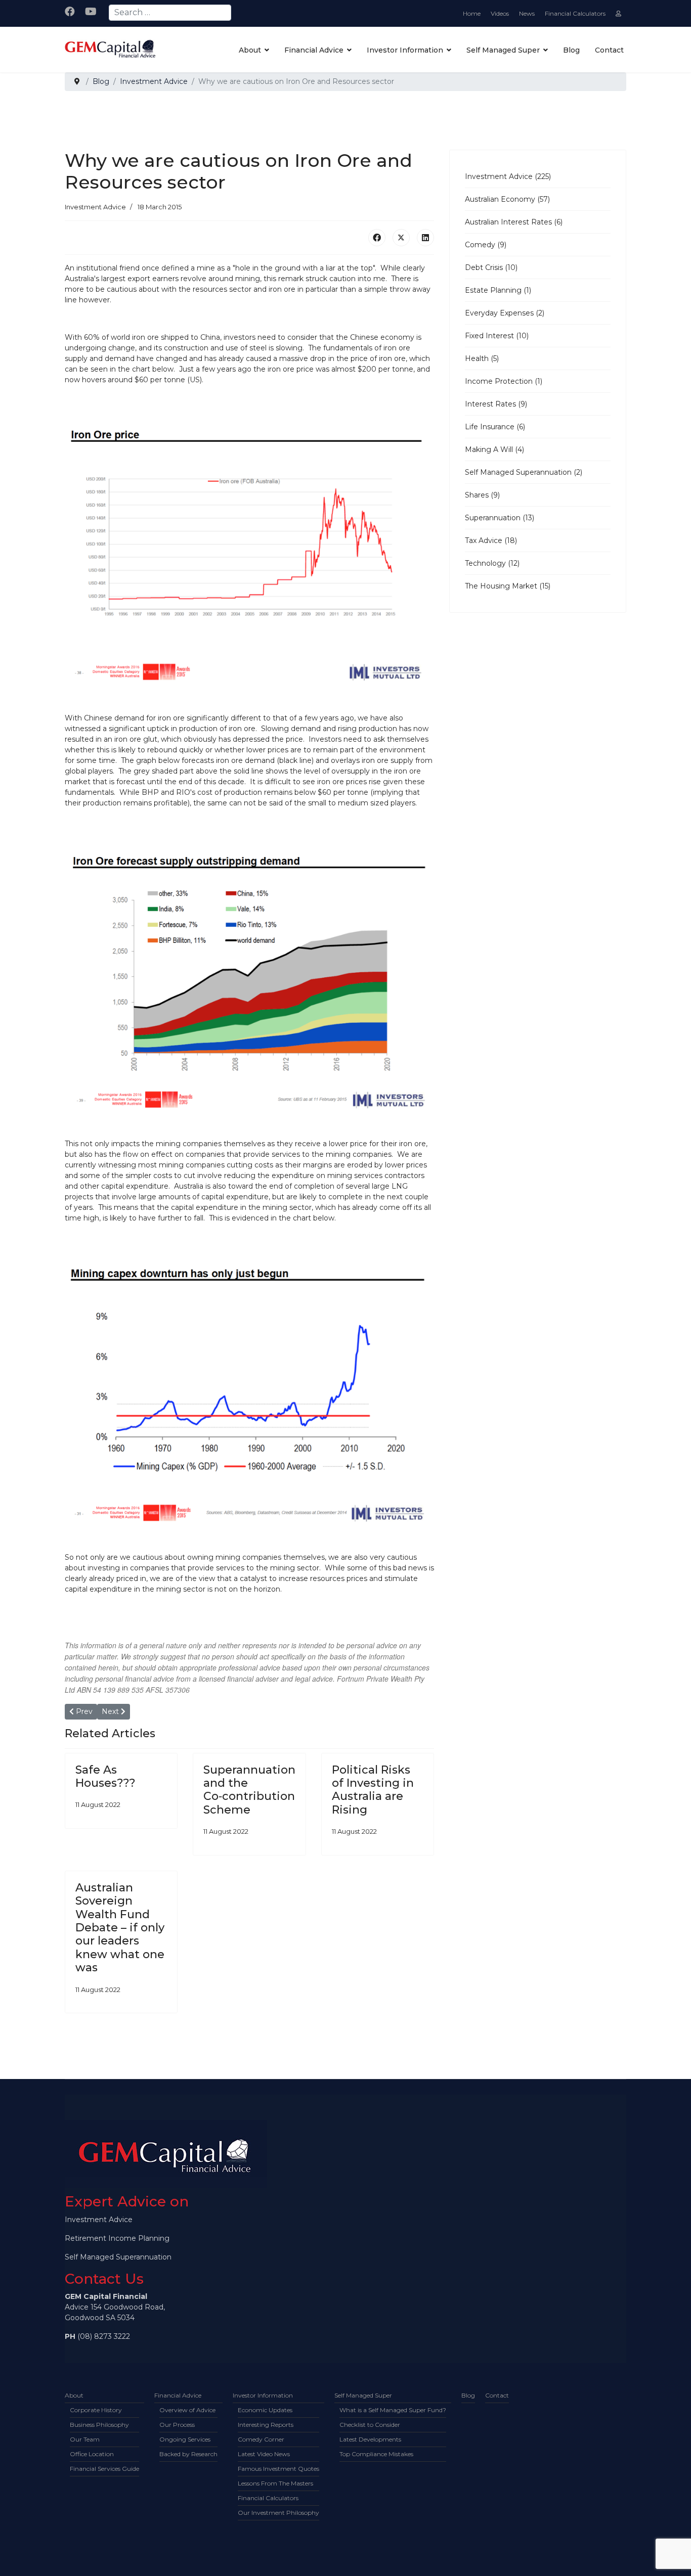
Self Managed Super (503, 50)
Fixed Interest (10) (497, 336)
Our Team (85, 2439)
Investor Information (405, 50)
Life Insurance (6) (495, 427)
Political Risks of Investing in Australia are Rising (373, 1790)
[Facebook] (70, 12)
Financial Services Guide (104, 2469)
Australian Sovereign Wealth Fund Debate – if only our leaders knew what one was (120, 1928)
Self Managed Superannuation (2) (524, 472)
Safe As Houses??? (105, 1776)
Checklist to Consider (370, 2425)
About (250, 50)
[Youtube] (91, 12)
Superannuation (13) (500, 518)
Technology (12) (492, 563)
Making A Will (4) (494, 449)
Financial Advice (314, 50)
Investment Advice (95, 207)
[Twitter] (401, 238)
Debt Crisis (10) (491, 267)
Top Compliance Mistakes (376, 2454)
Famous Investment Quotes (278, 2469)
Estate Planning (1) (498, 290)
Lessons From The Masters (275, 2483)
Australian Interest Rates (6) (514, 222)
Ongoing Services (185, 2439)
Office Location (92, 2454)
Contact (609, 50)
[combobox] (170, 13)
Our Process (177, 2425)
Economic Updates (265, 2410)
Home (472, 13)
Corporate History (96, 2410)
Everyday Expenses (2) (505, 313)
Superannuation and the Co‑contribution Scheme (249, 1790)
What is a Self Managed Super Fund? (393, 2410)
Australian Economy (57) (507, 199)
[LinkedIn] (425, 238)
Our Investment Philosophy (278, 2513)
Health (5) (482, 358)
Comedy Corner (261, 2439)
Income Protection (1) (504, 381)
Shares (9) (482, 495)
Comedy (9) (486, 245)
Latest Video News (264, 2454)
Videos (500, 13)
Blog (571, 50)
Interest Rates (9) (496, 404)
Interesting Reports (266, 2425)
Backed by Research (188, 2454)
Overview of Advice (187, 2410)
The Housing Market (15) (508, 586)
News (527, 13)
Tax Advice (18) (491, 540)
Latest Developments (370, 2439)
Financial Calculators (575, 13)
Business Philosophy (99, 2425)
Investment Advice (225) (508, 176)
